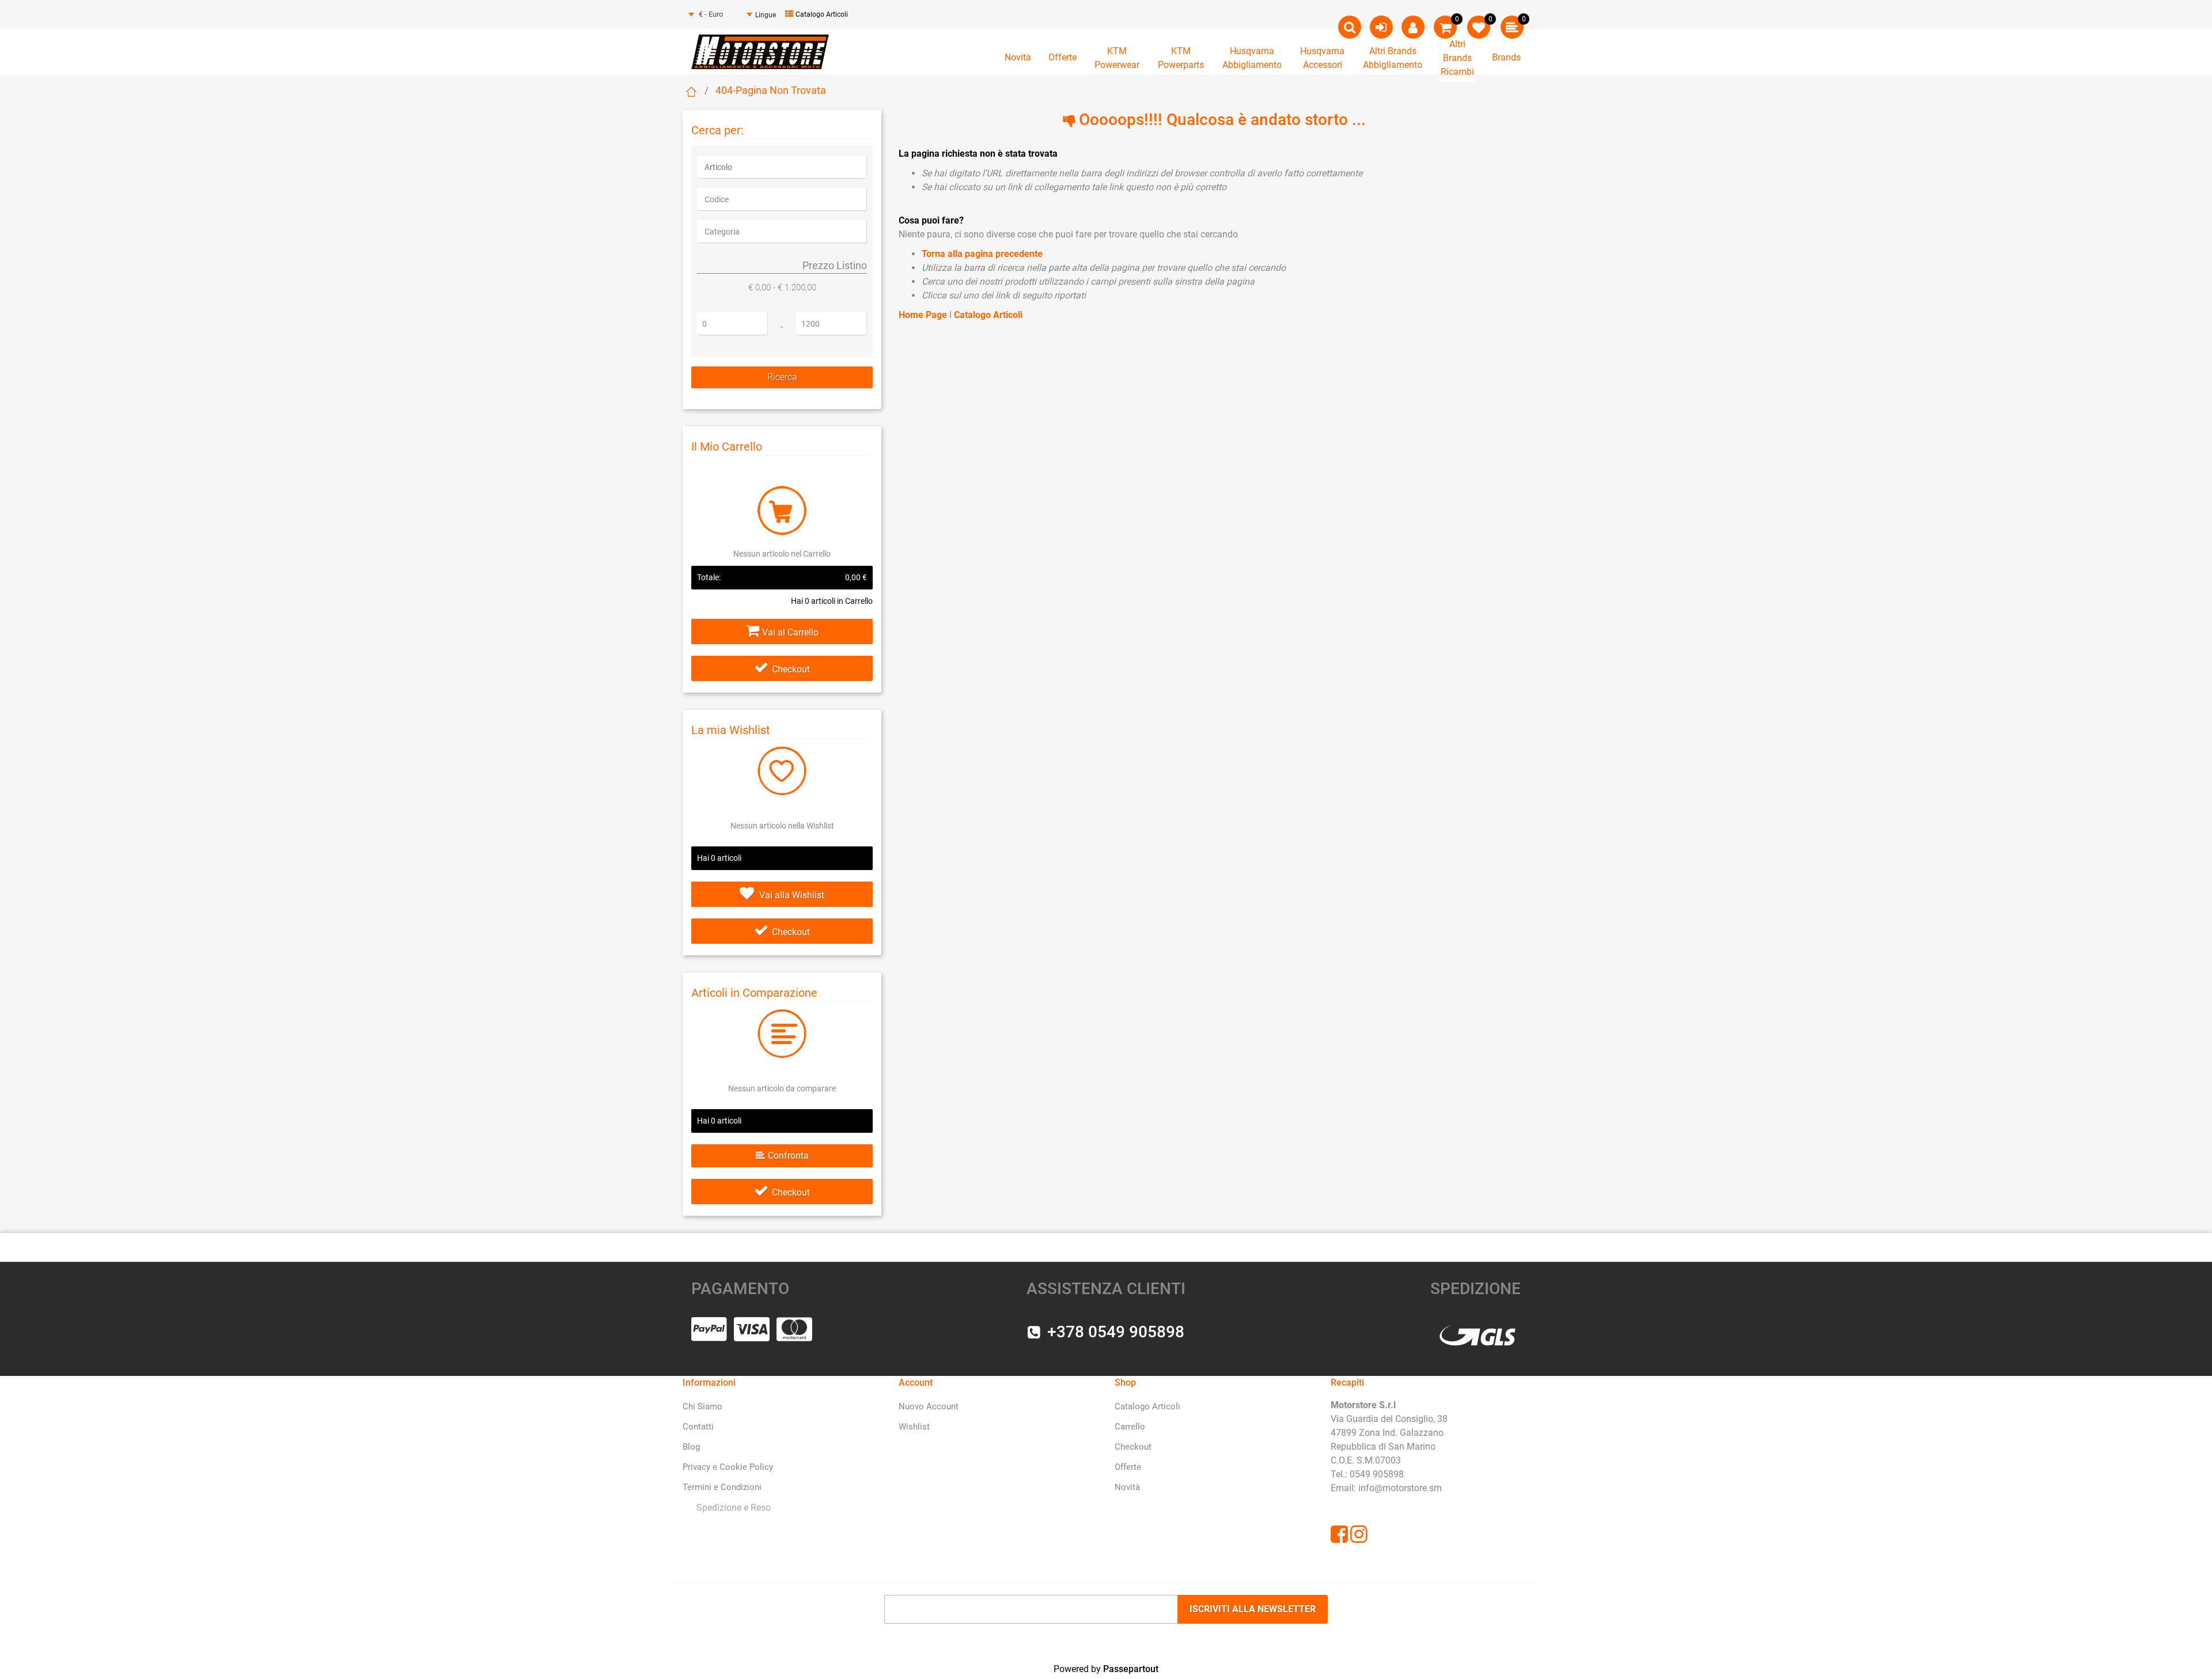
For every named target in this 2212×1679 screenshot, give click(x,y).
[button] (782, 377)
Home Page (924, 315)
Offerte (1063, 57)
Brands (1506, 57)
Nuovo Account (929, 1406)
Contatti (698, 1427)
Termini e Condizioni (722, 1487)
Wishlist (914, 1427)
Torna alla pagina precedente (982, 254)
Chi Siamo (702, 1406)
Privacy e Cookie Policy (728, 1467)
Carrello (1130, 1427)
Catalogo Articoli (822, 14)
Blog (691, 1447)
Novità (1018, 57)
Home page (691, 92)
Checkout (791, 669)
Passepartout (1131, 1669)
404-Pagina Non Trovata (771, 90)
